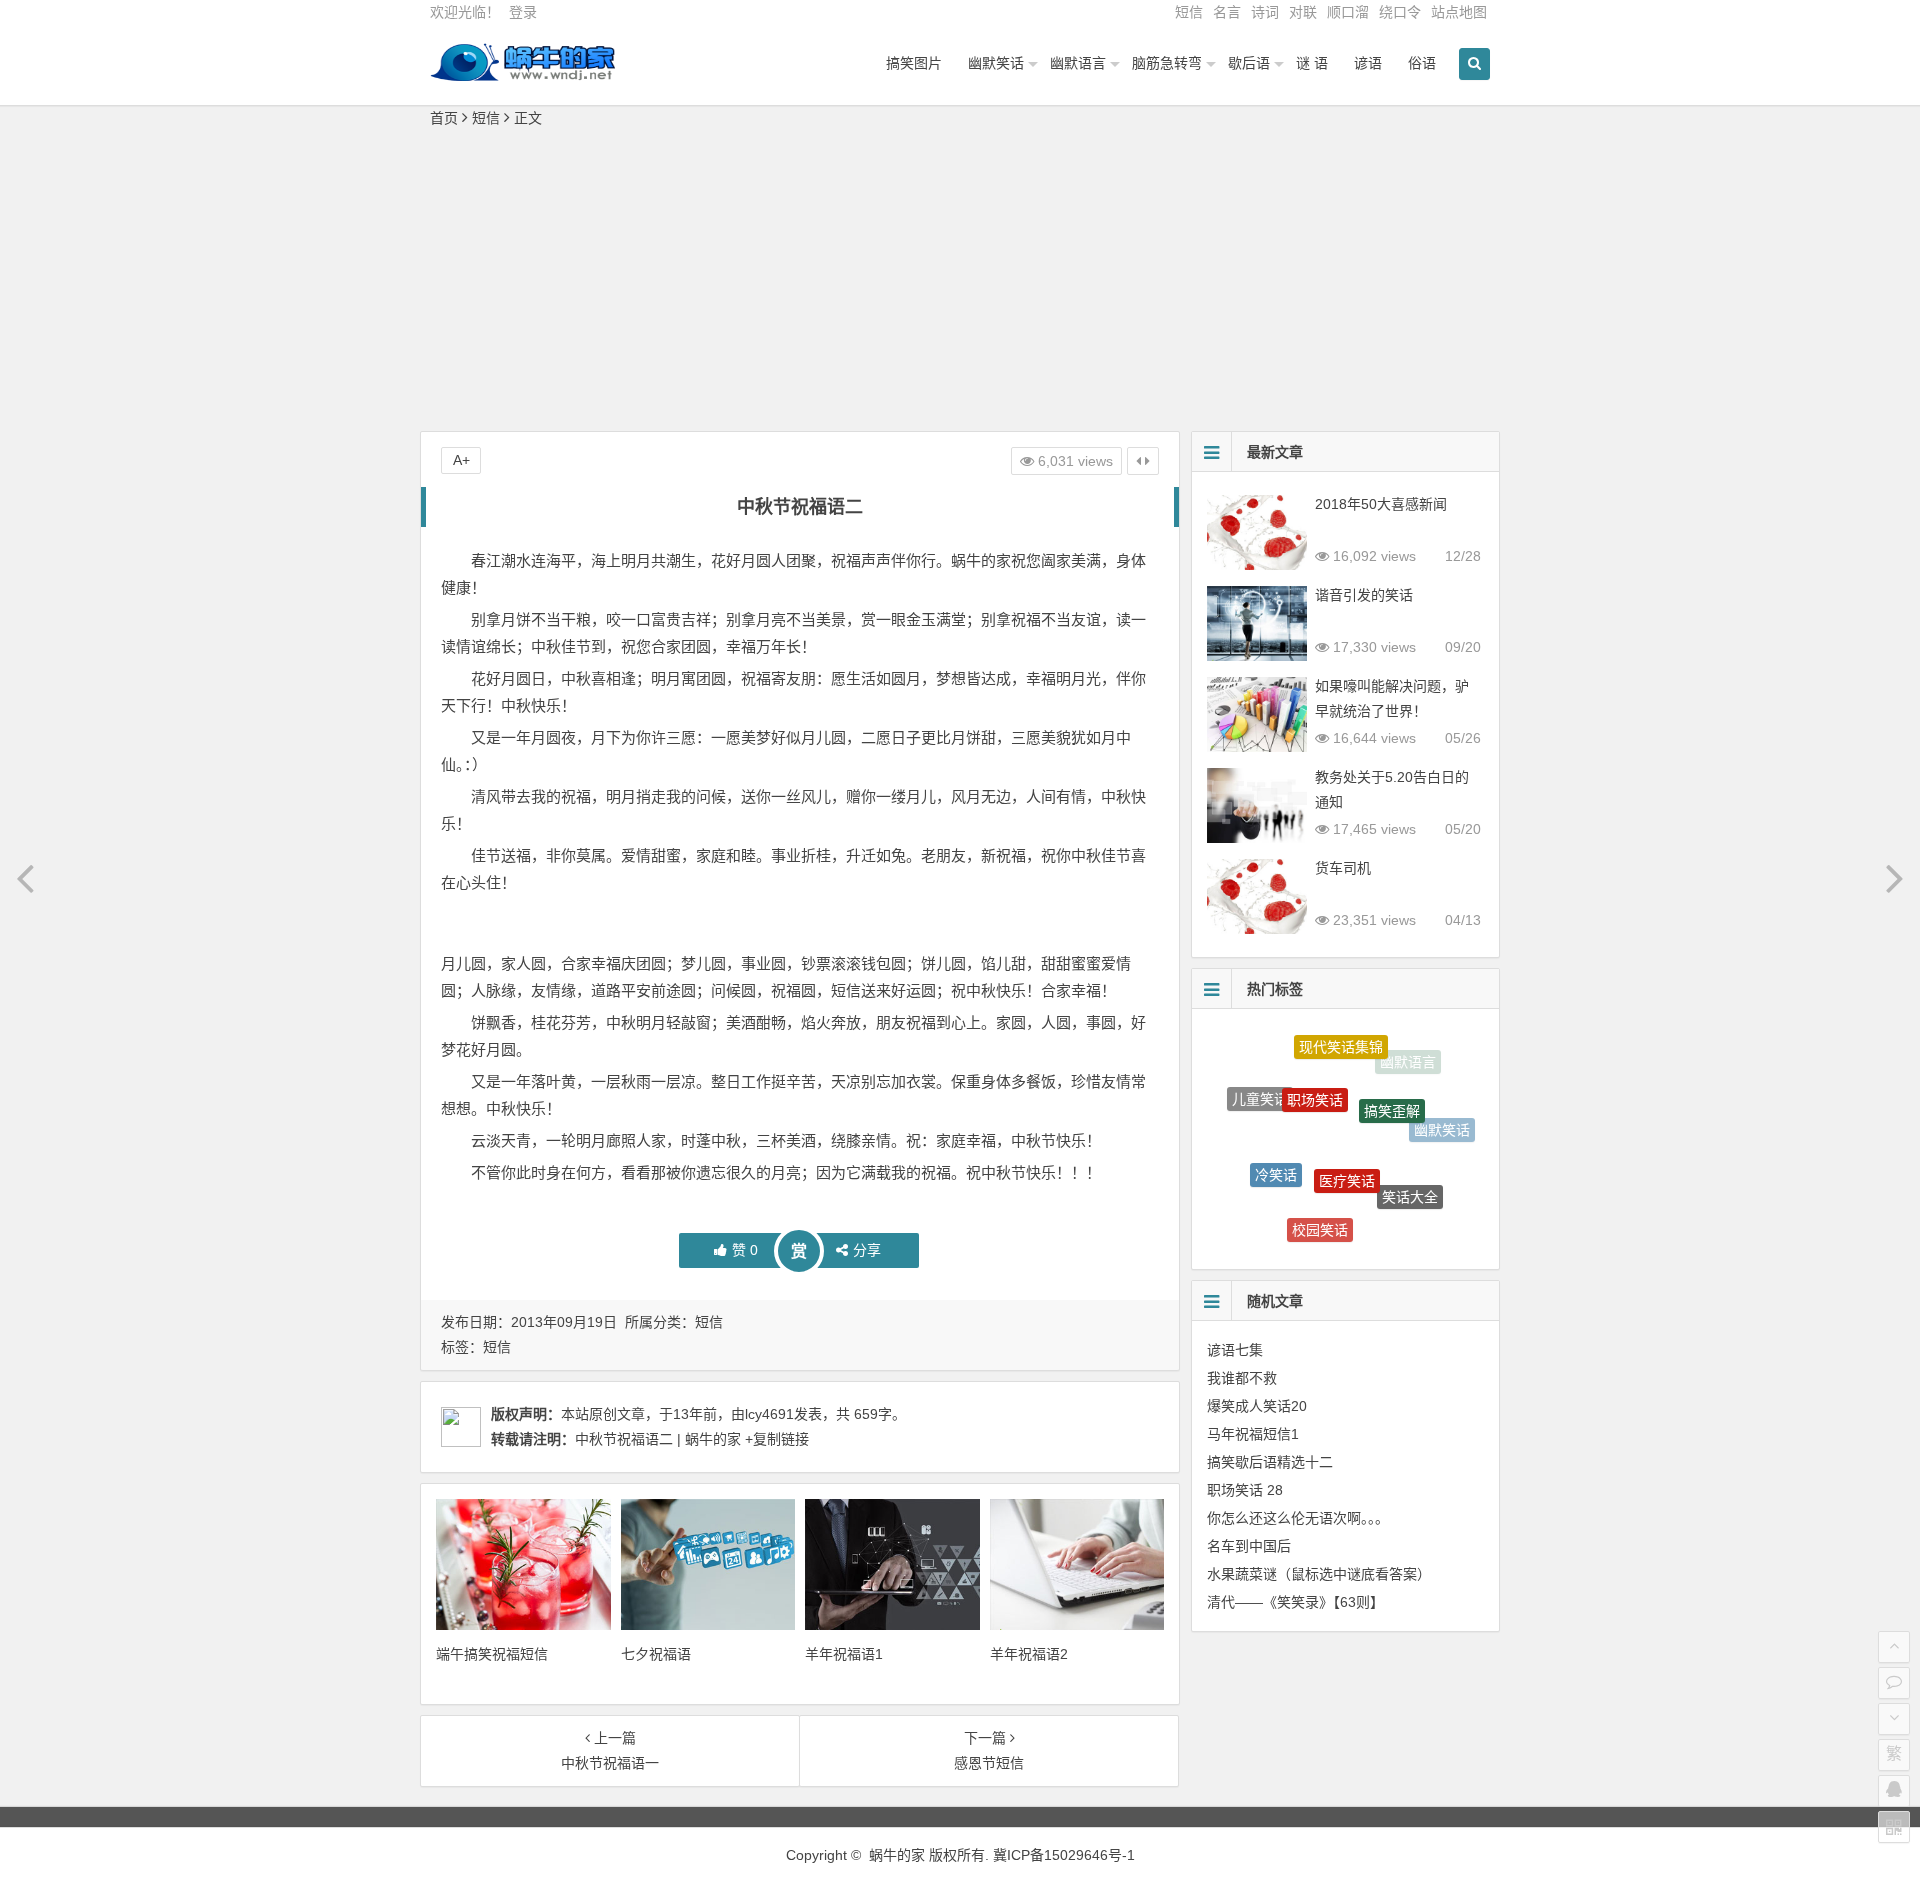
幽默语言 (1078, 63)
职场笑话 (1315, 1069)
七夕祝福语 (656, 1654)
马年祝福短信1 (1253, 1434)
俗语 (1422, 63)
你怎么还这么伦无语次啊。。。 (1298, 1518)
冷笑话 (1276, 1148)
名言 (1227, 12)
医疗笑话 (1347, 1142)
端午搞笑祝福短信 (492, 1654)
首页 (444, 118)
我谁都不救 (1242, 1378)
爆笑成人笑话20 (1257, 1406)
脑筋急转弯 (1167, 63)
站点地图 (1459, 12)
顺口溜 (1348, 12)
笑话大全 (1410, 1173)
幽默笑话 (996, 63)
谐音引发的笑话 (1364, 595)
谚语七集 (1235, 1350)
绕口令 (1400, 12)
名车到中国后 (1249, 1546)
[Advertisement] (960, 281)
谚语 (1368, 63)
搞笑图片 (914, 63)
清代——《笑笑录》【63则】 (1295, 1602)
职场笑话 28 (1245, 1490)
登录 (523, 12)
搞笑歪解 (1392, 1080)
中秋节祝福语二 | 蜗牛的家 (658, 1439)
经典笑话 (1329, 1238)
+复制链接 (775, 1439)
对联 (1303, 12)
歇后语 (1249, 63)
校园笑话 (1320, 1210)
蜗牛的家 (897, 1855)
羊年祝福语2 (1029, 1654)
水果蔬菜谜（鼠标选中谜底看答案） (1319, 1574)
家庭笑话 (1402, 1221)
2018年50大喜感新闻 (1381, 504)
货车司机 (1343, 868)
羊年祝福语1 (844, 1654)
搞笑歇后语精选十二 (1270, 1462)
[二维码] (1894, 1827)
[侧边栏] (1143, 461)
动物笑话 (1254, 1178)
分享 (867, 1250)
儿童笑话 (1260, 1089)
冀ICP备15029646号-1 (1064, 1855)
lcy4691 (769, 1414)
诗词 (1265, 12)
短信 (1189, 12)
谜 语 (1312, 63)
